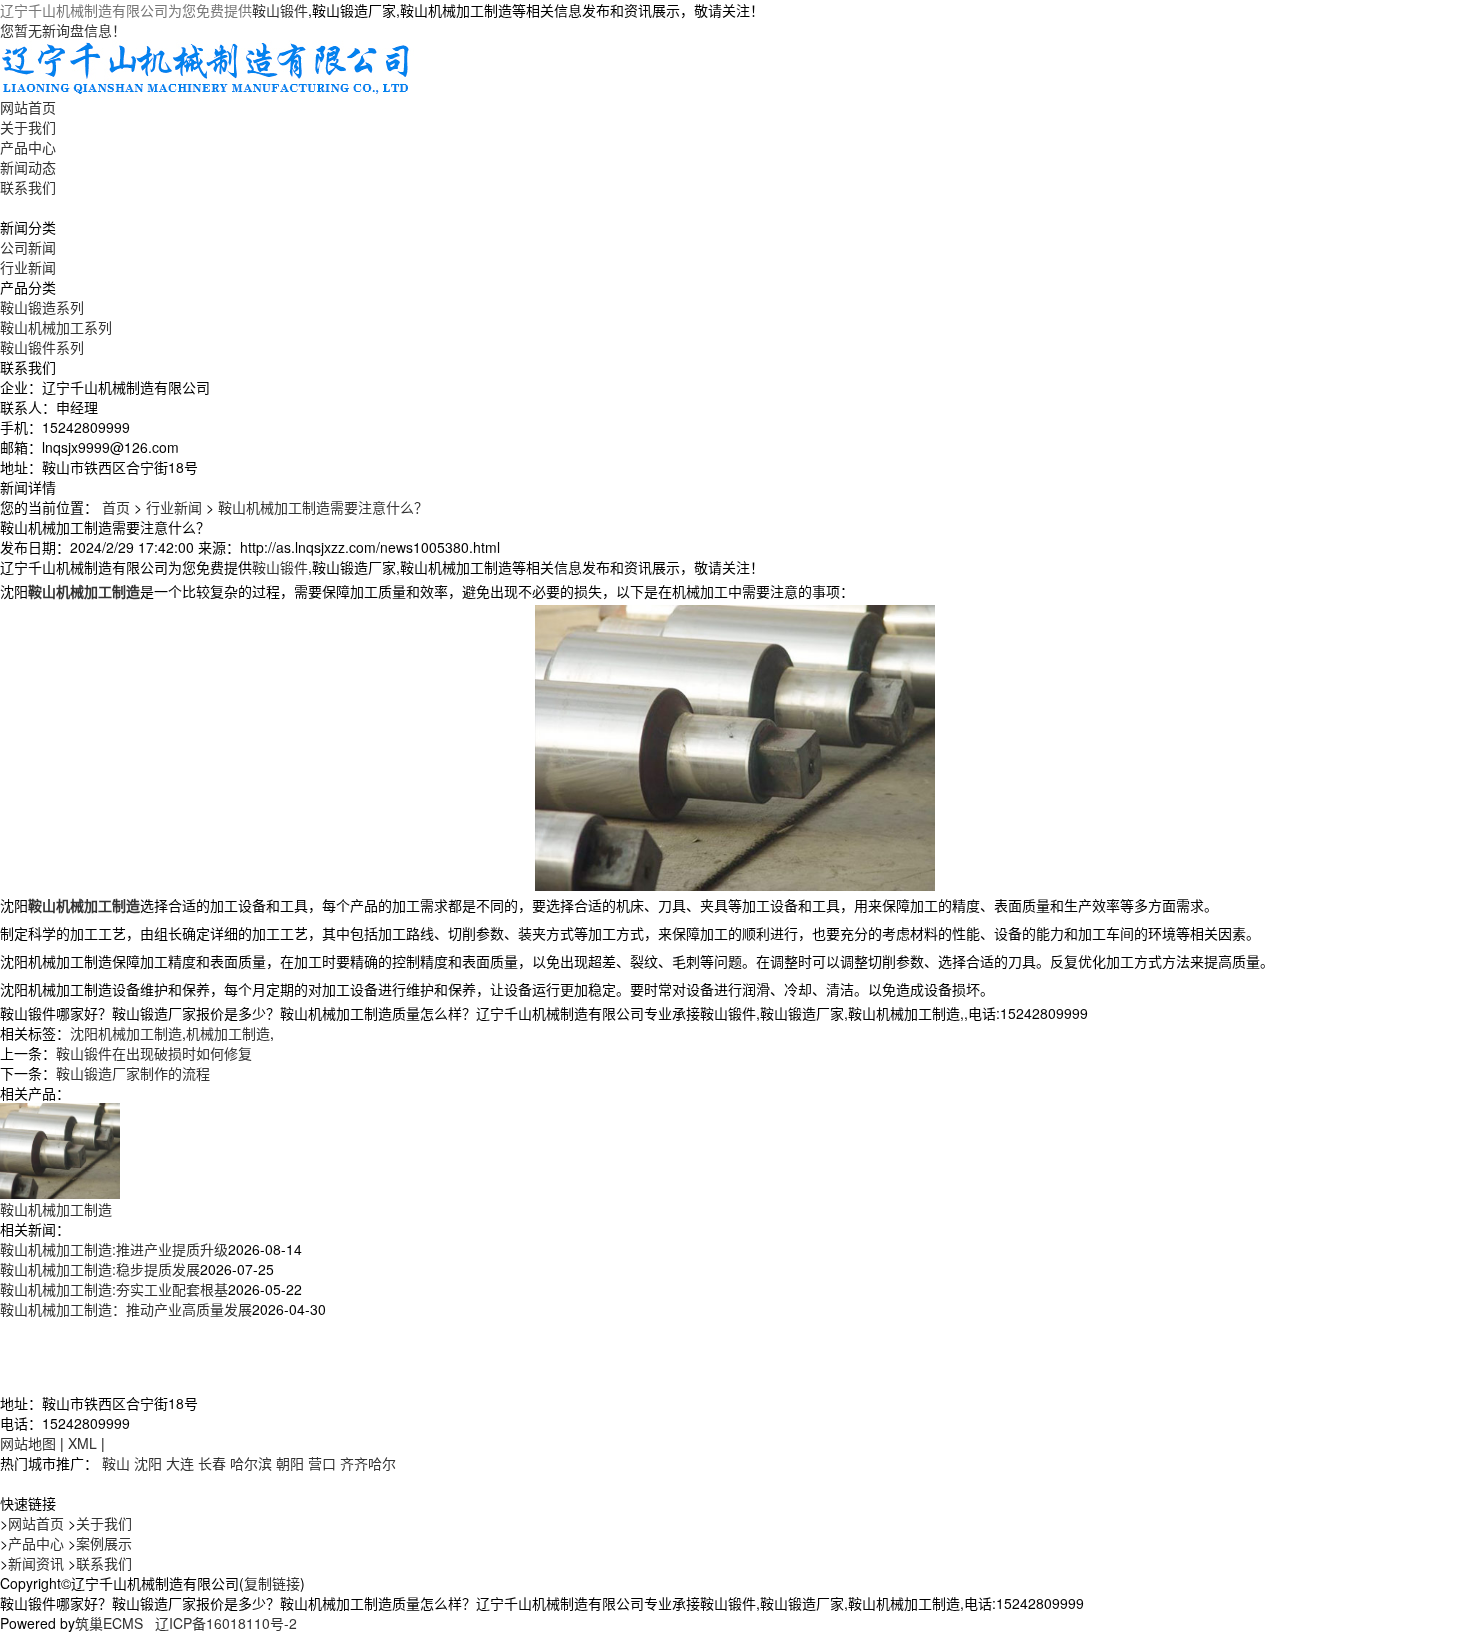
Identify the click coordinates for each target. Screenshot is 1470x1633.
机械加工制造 (228, 1033)
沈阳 (148, 1463)
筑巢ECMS (109, 1623)
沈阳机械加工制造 (126, 1033)
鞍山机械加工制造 (56, 1209)
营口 (322, 1463)
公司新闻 (28, 247)
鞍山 (116, 1463)
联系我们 (28, 187)
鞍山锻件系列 (42, 347)
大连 (180, 1463)
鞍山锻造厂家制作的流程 (133, 1073)
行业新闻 (28, 267)
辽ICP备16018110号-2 (226, 1623)
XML (82, 1443)
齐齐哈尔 (368, 1463)
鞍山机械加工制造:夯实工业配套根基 (114, 1289)
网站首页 (28, 107)
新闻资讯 (36, 1563)
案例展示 (104, 1543)
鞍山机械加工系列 (56, 327)
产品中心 (28, 147)
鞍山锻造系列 (42, 307)
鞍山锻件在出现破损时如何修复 (154, 1053)
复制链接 (272, 1583)
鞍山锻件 (280, 10)
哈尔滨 (251, 1463)
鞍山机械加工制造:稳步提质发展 (100, 1269)
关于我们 (28, 127)
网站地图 (28, 1443)
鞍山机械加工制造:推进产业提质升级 (114, 1249)
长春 (212, 1463)
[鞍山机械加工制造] (60, 1149)
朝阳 (290, 1463)
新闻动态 (28, 167)
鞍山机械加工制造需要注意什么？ (323, 507)
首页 (116, 507)
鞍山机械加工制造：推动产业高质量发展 (126, 1309)
